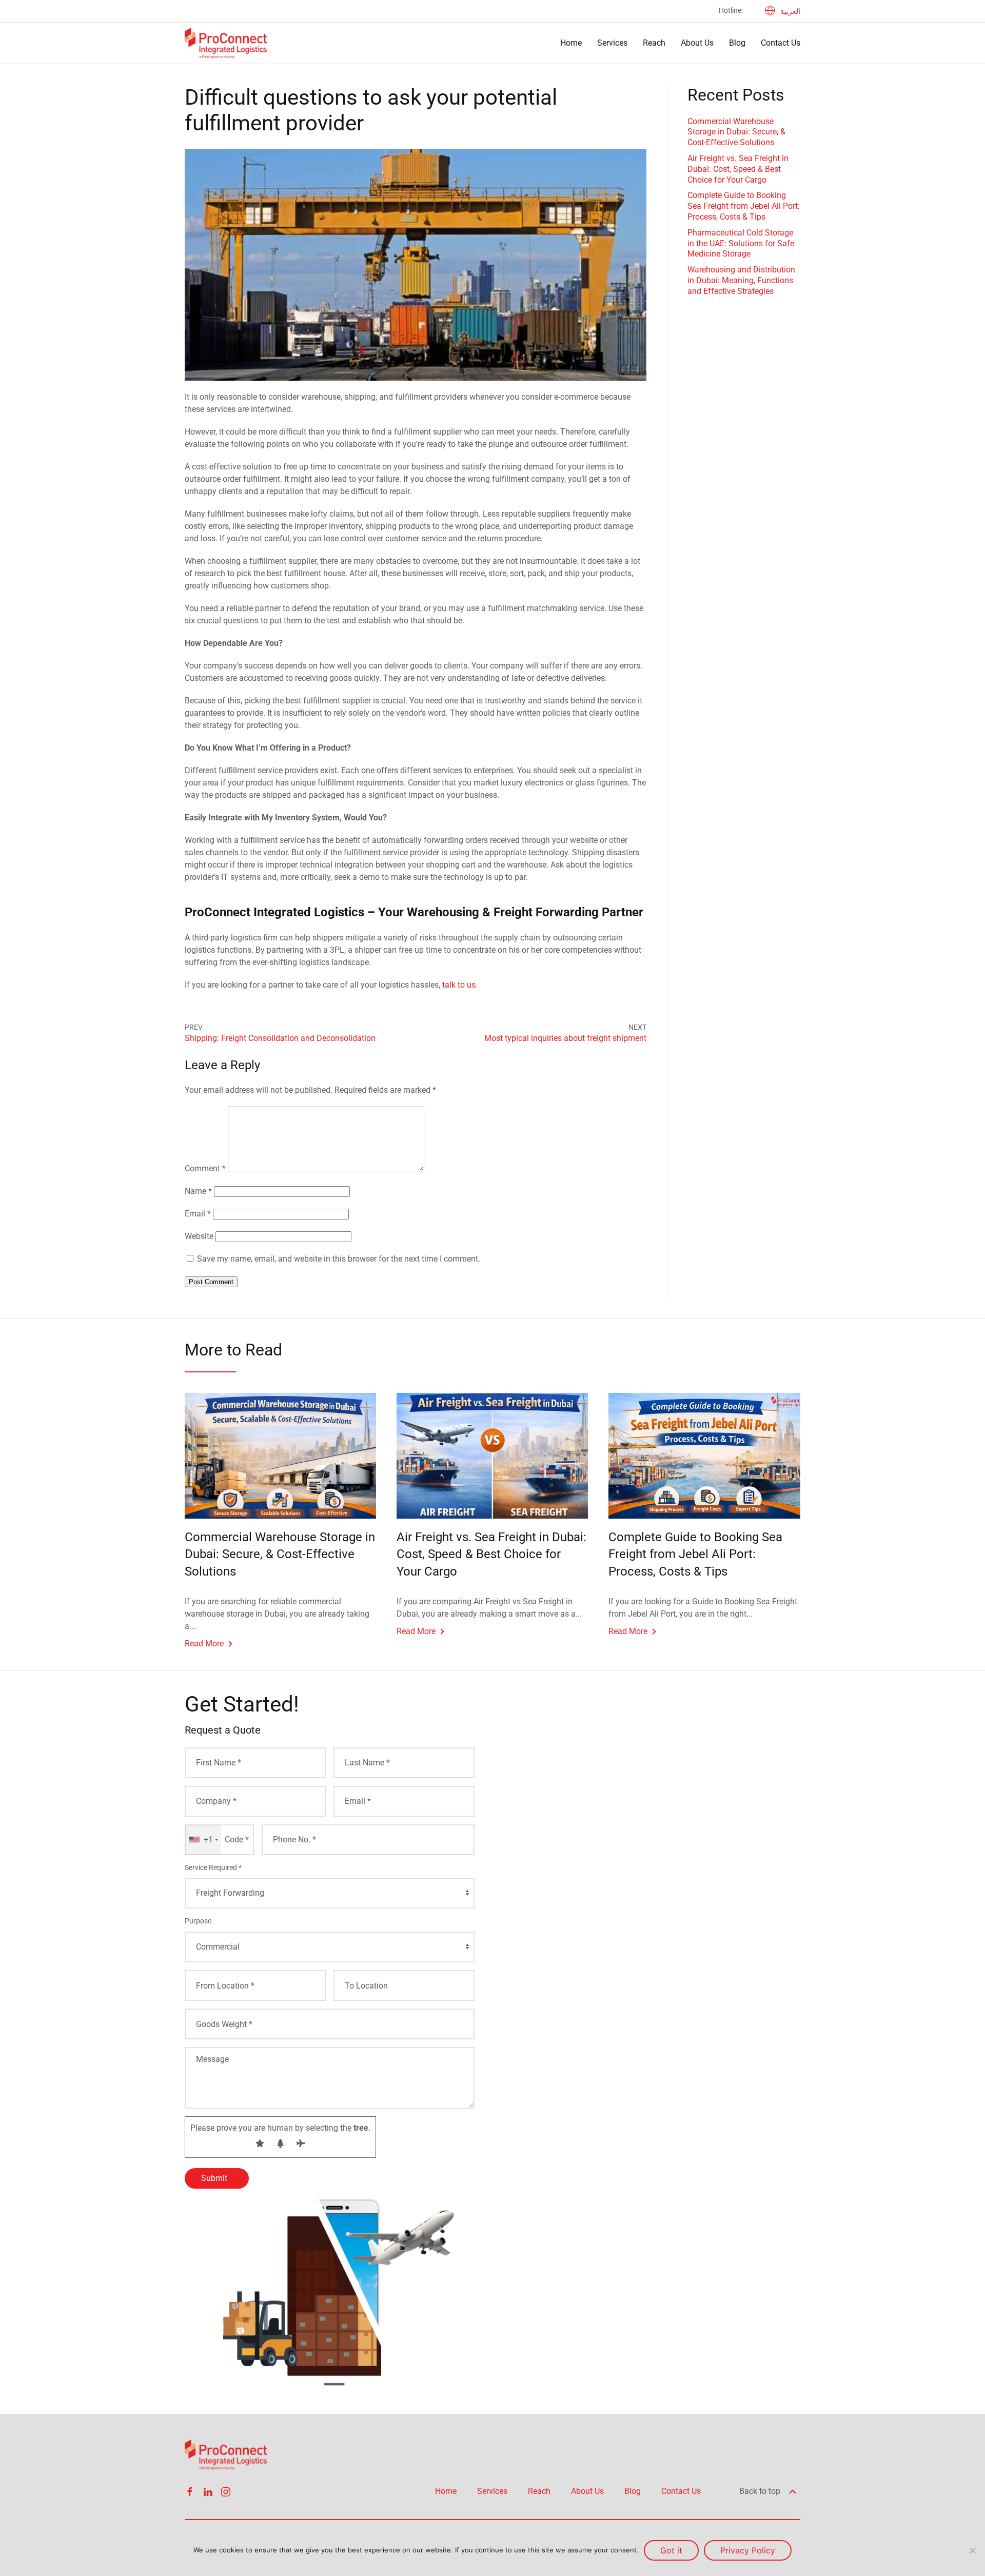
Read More (204, 1644)
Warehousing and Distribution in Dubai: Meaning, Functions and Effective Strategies (741, 280)
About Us (697, 43)
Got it (671, 2550)
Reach (654, 43)
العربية (790, 11)
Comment (205, 1168)
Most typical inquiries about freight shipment (565, 1038)
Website (199, 1236)
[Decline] (972, 2550)
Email (198, 1214)
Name (198, 1191)
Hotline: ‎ (732, 10)
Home (571, 43)
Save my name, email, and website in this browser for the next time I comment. (339, 1259)
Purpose (198, 1921)
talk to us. (460, 985)
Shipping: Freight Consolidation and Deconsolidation (280, 1038)
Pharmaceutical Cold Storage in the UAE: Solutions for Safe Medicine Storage (741, 243)
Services (612, 43)
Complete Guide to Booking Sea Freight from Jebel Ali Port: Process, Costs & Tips (744, 206)
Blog (737, 43)
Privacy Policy (748, 2550)
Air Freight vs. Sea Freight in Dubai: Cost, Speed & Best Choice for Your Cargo (738, 169)
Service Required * (213, 1867)
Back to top (761, 2491)
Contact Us (781, 43)
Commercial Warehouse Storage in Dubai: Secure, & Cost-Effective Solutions (736, 132)
